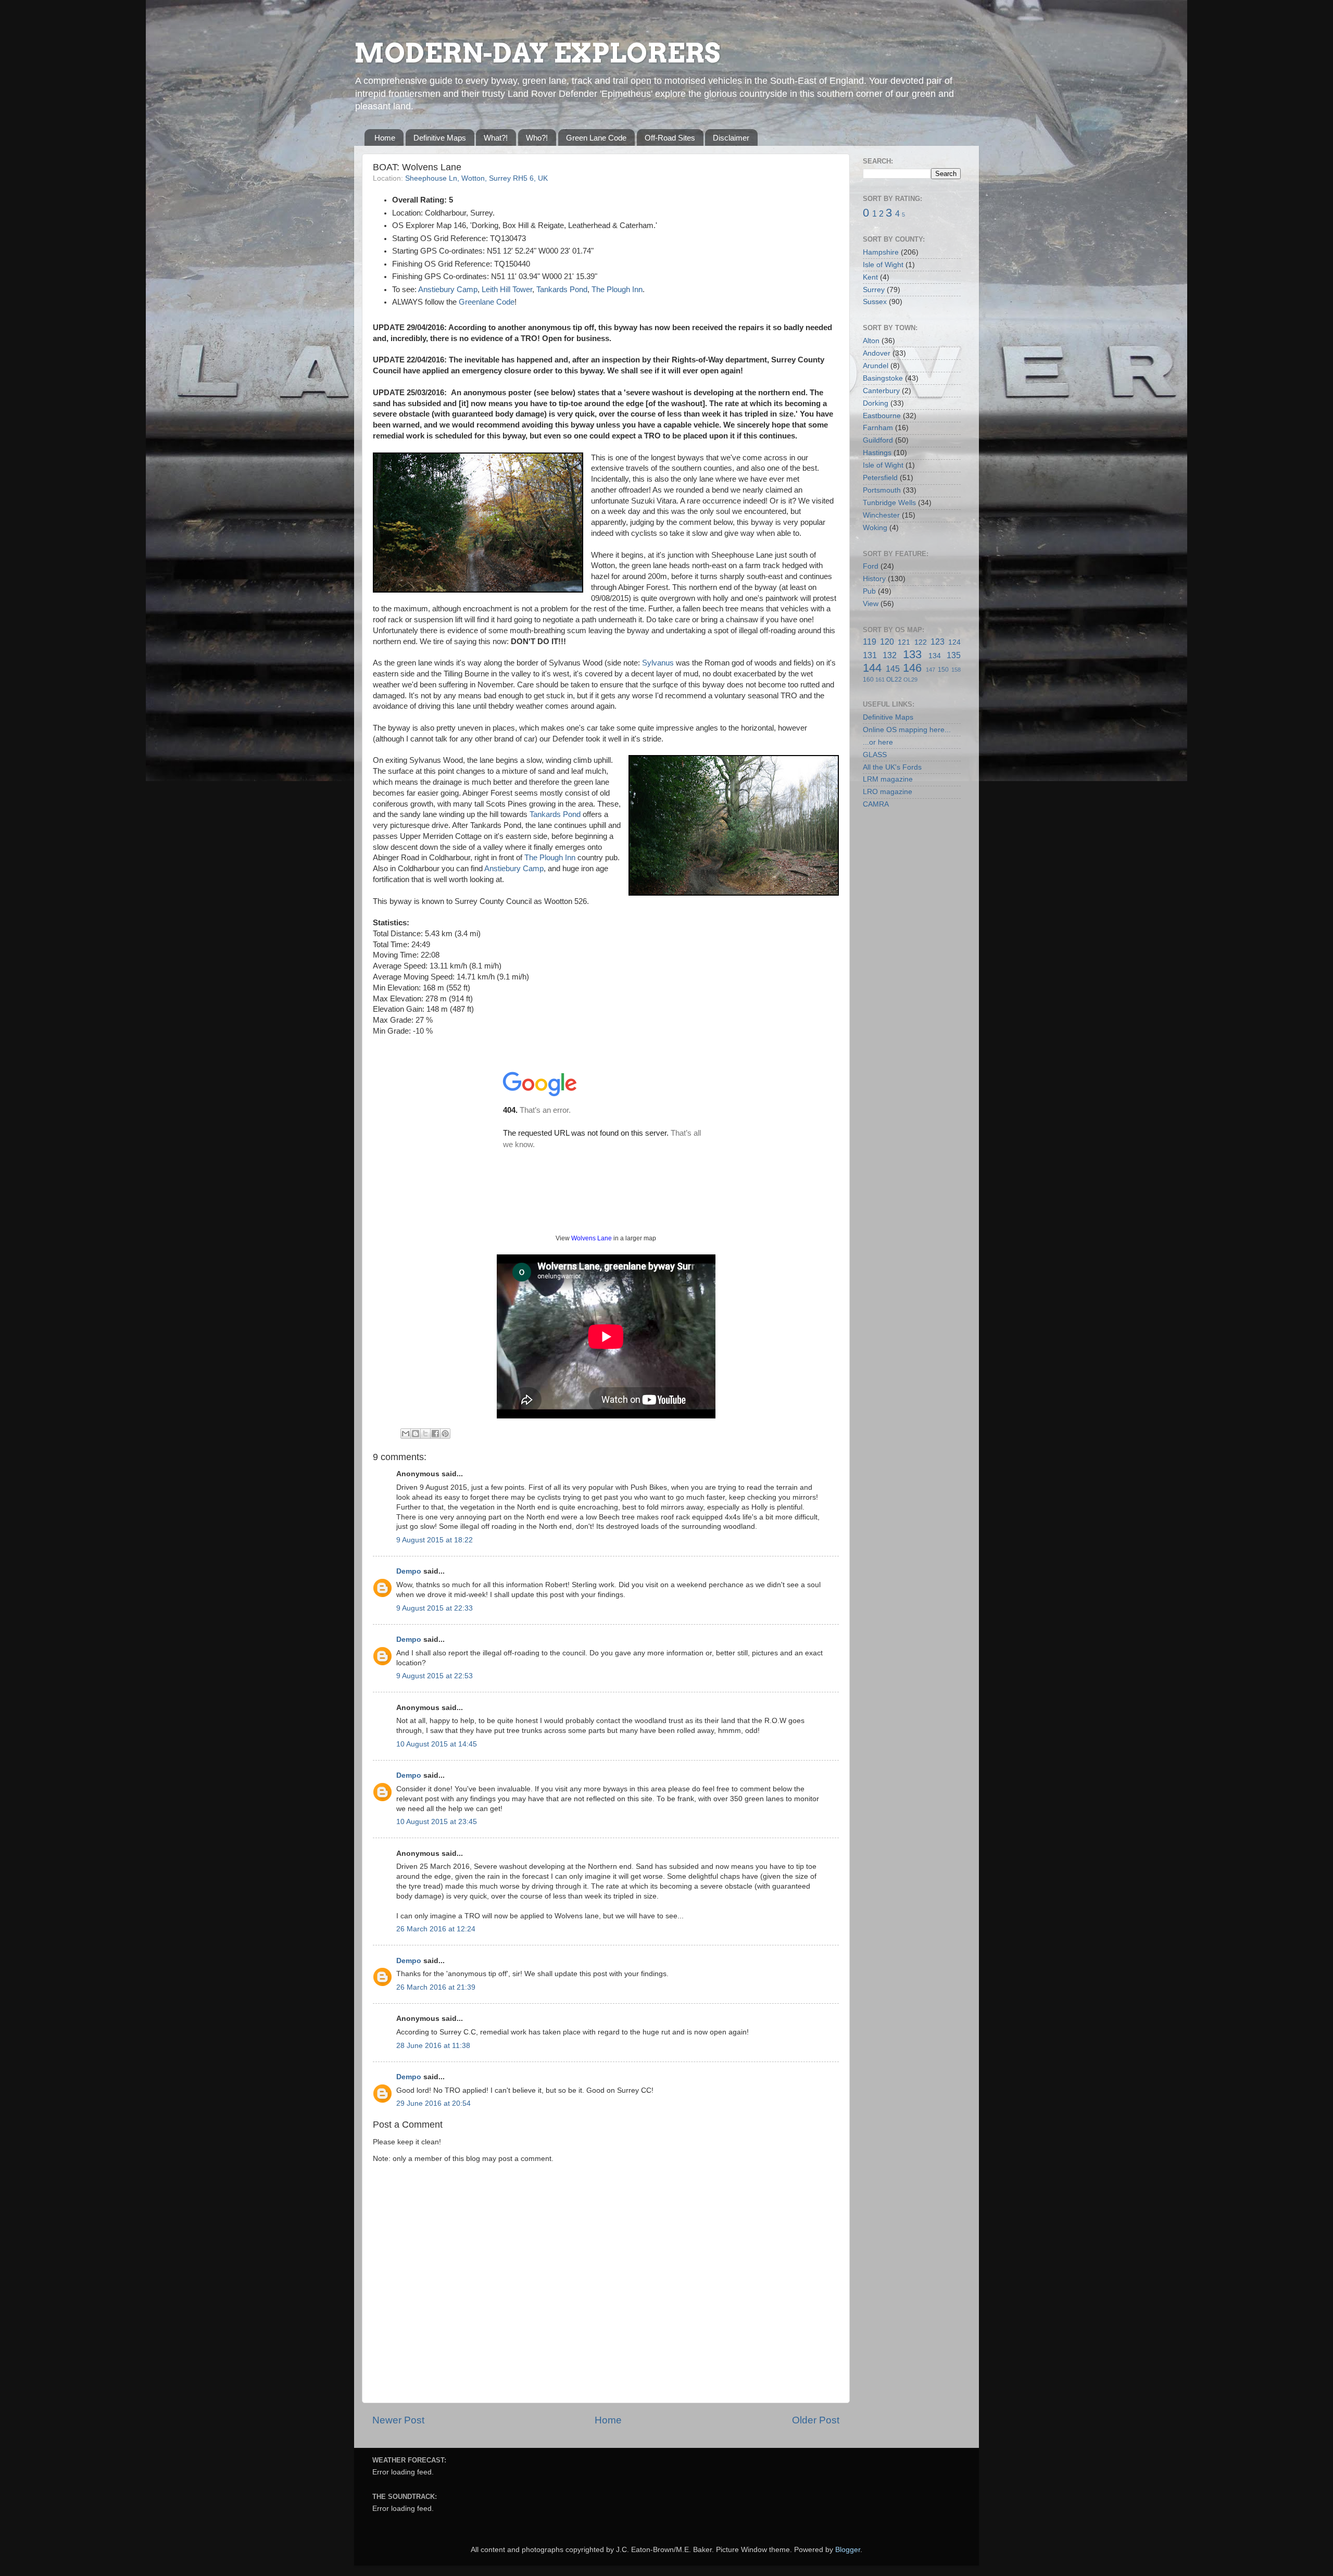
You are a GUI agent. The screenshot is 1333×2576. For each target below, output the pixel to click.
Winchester (881, 515)
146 (912, 668)
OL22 (894, 680)
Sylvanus (658, 663)
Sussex (875, 302)
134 (935, 656)
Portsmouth (882, 490)
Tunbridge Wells (889, 503)
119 (870, 642)
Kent (870, 277)
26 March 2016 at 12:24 (436, 1929)
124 (954, 642)
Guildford (878, 440)
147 (930, 670)
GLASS (875, 755)
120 (887, 642)
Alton (871, 341)
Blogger (848, 2550)
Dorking (876, 403)
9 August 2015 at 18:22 (435, 1540)
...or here (878, 742)
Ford (871, 566)
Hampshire (881, 252)
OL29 (910, 680)
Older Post (816, 2420)
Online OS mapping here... (907, 730)
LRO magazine (888, 792)
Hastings (877, 453)
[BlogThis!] (416, 1434)
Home (385, 138)
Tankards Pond (562, 290)
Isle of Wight (883, 265)
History (874, 579)
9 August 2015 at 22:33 (435, 1608)
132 (890, 655)
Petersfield (880, 478)
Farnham (878, 428)
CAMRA (876, 804)
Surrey (874, 290)
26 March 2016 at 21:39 (436, 1987)
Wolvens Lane (592, 1238)
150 (943, 670)
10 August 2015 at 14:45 (437, 1744)
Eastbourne (882, 416)
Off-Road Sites (670, 138)
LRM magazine (888, 779)
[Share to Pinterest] (445, 1434)
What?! (496, 138)
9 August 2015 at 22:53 (435, 1676)
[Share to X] (425, 1434)
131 (870, 655)
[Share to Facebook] (435, 1434)
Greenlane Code (487, 302)
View (871, 604)
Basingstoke (883, 378)
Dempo (409, 1571)
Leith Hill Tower (507, 290)
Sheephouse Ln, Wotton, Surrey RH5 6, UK (476, 178)
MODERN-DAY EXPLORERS (537, 53)
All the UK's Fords (892, 767)
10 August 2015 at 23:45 (437, 1822)
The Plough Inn (617, 290)
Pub (869, 591)
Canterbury (881, 391)
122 (921, 642)
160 (868, 680)
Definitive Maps (440, 138)
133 (912, 654)
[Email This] (406, 1434)
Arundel (876, 366)
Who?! (537, 138)
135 (954, 655)
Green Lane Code (596, 138)
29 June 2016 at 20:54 (433, 2103)
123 (938, 642)
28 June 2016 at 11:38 (433, 2046)
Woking (875, 528)
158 (956, 670)
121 (904, 642)
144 (872, 668)
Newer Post (398, 2420)
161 (880, 680)
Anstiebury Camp (448, 290)
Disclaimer (731, 138)
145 (893, 669)
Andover (877, 353)
